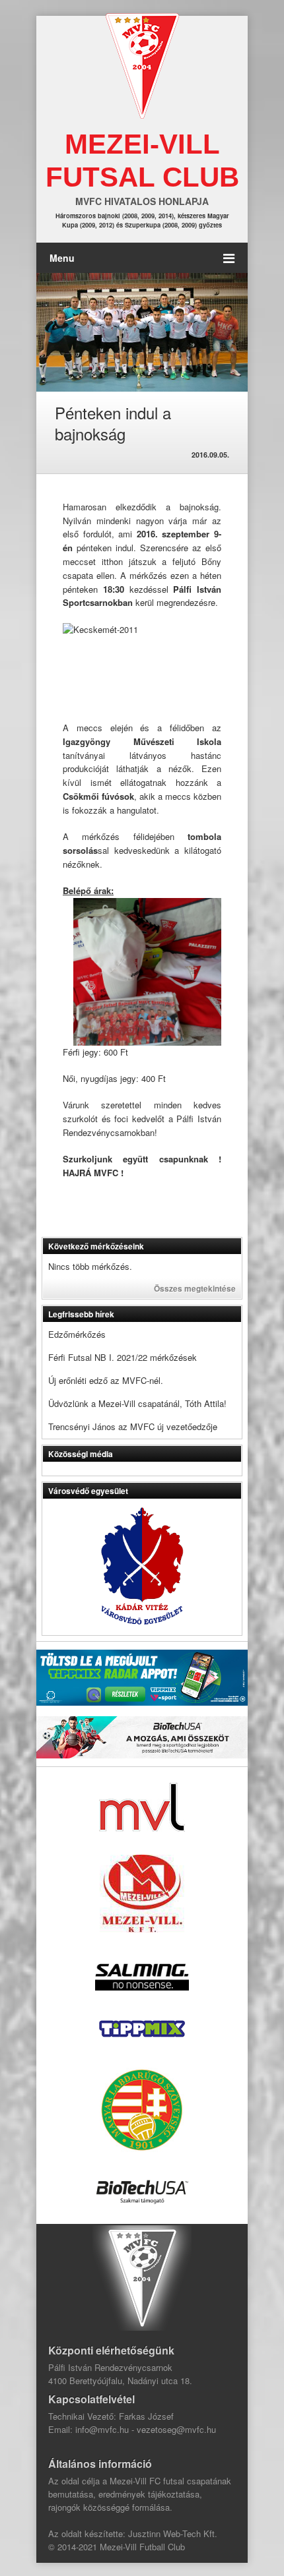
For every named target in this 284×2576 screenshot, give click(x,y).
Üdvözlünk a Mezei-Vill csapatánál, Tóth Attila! (137, 1403)
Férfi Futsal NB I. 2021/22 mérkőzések (123, 1357)
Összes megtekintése (195, 1288)
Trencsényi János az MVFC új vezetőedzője (133, 1426)
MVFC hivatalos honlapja (142, 201)
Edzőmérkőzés (77, 1334)
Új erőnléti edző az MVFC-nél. (106, 1380)
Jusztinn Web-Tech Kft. (173, 2533)
